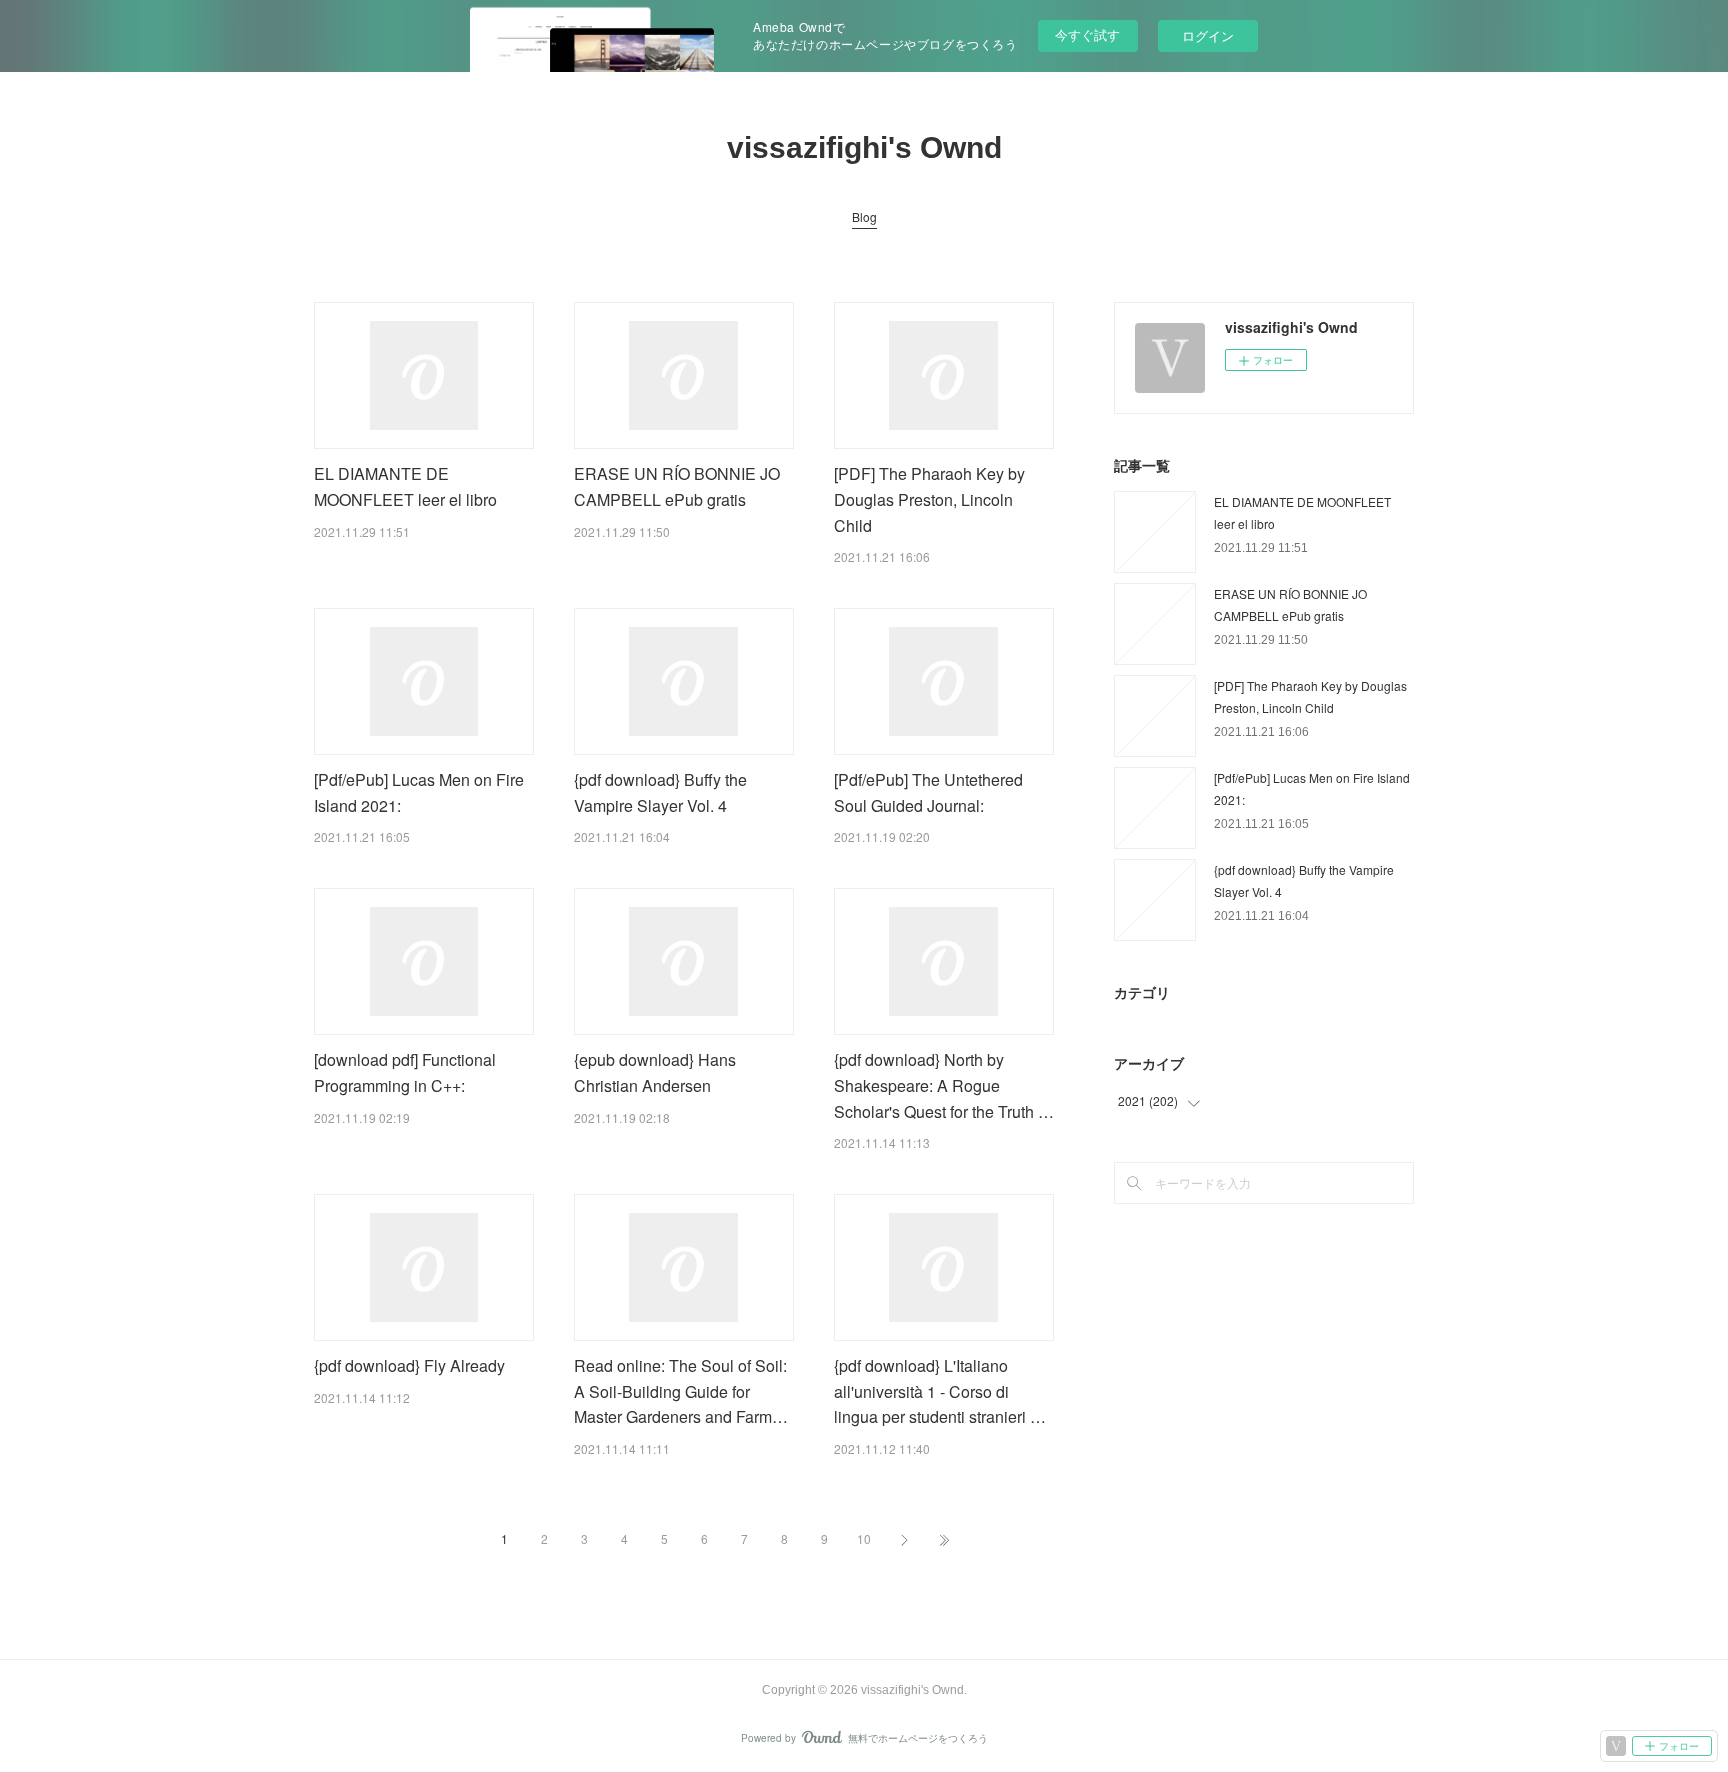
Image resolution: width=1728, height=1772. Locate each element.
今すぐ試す (1087, 34)
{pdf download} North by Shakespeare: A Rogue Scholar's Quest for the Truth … (944, 1085)
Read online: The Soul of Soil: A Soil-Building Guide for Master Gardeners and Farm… (681, 1391)
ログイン (1208, 35)
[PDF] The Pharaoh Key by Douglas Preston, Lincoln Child (929, 499)
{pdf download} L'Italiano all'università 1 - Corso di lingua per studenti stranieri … (940, 1391)
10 (864, 1538)
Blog (864, 216)
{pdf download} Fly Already (409, 1365)
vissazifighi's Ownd (864, 147)
